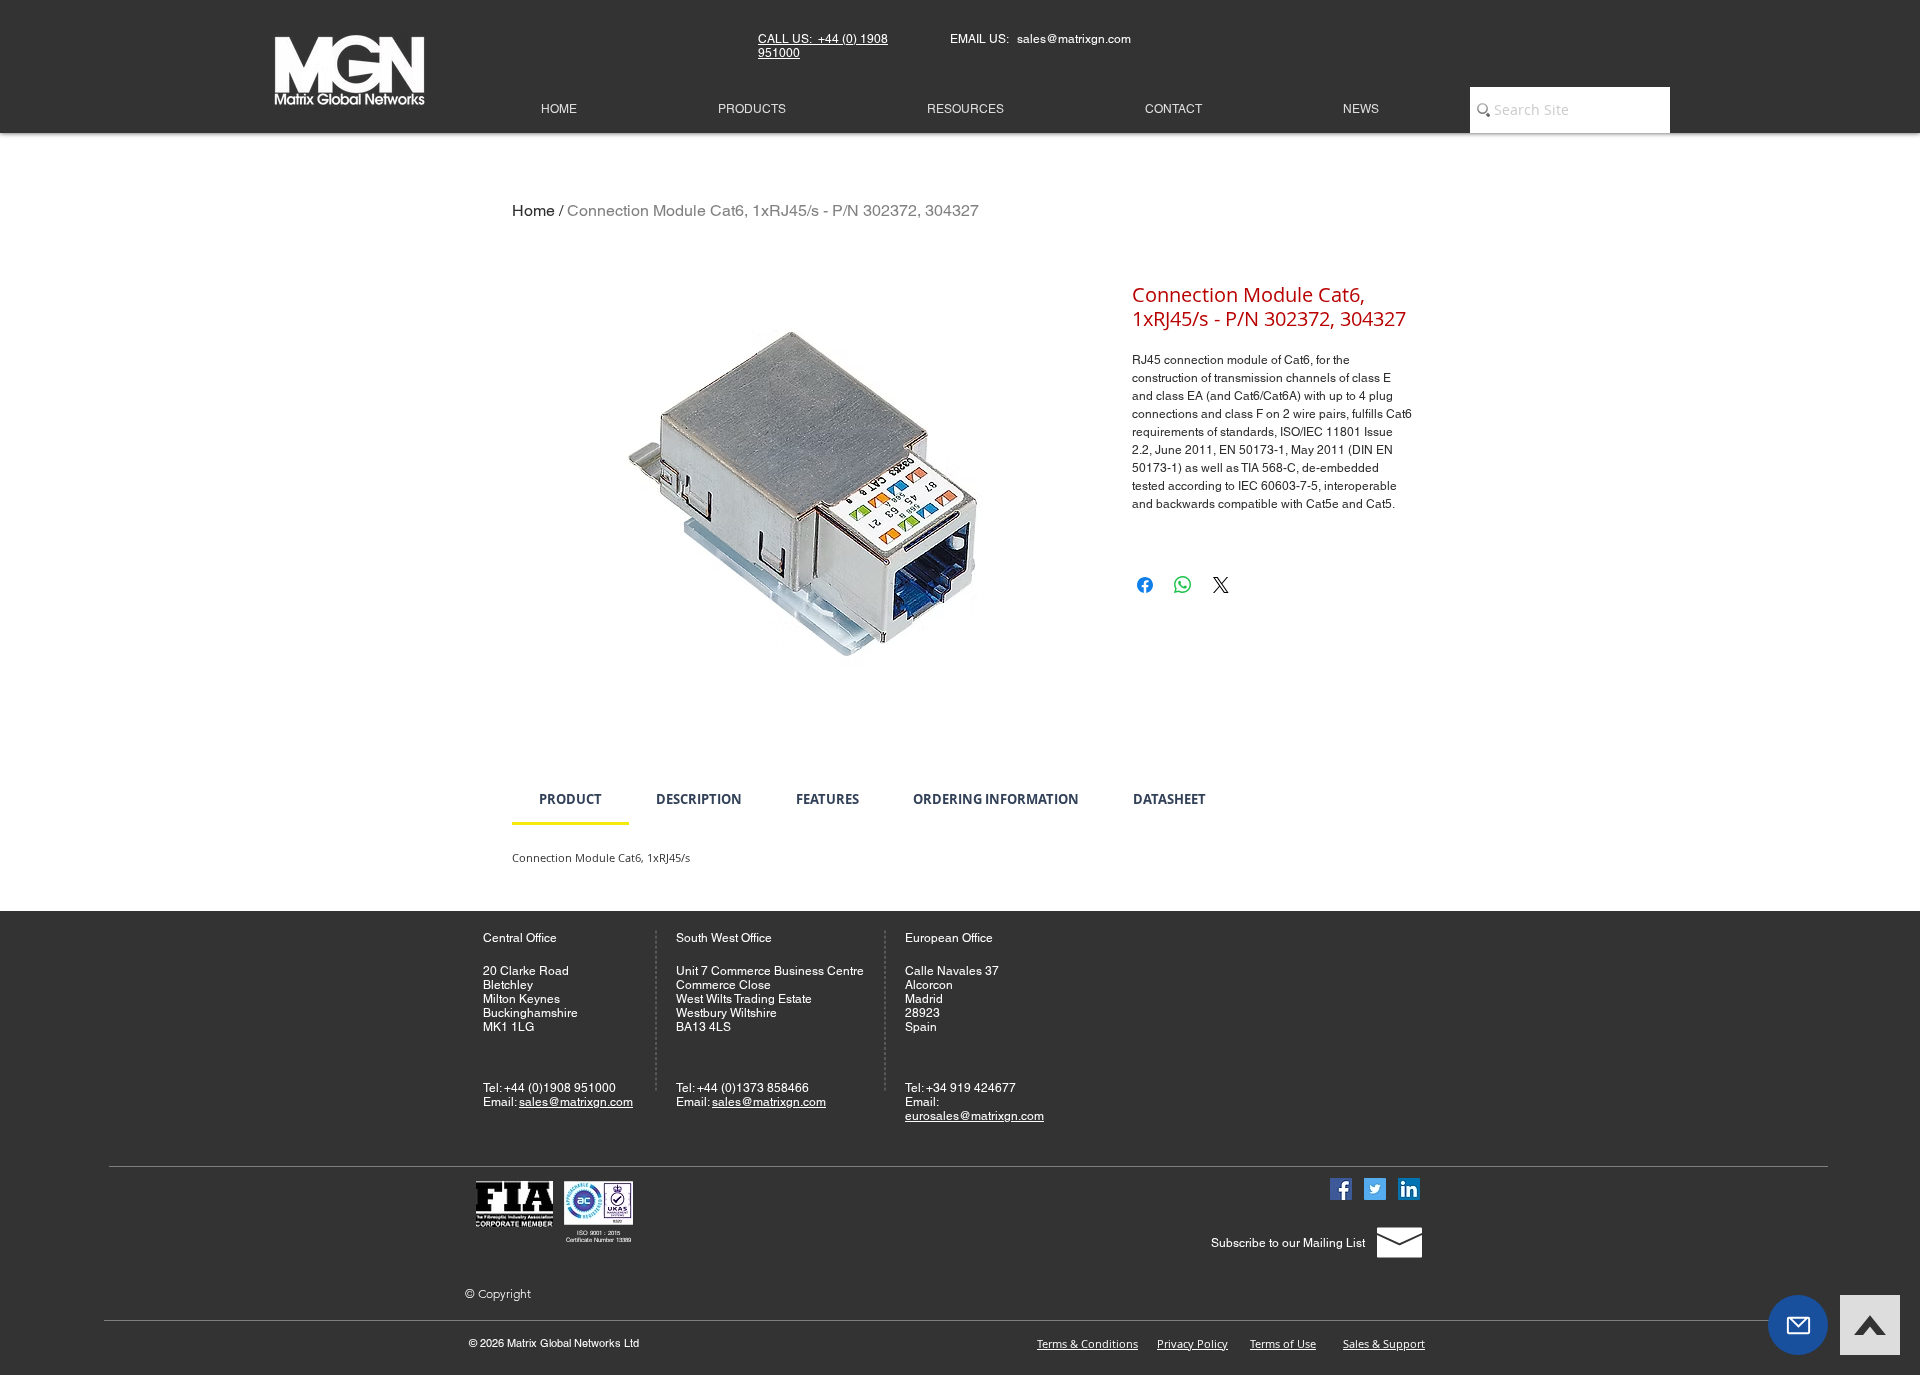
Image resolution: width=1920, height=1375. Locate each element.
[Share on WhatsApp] (1183, 585)
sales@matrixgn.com (576, 1102)
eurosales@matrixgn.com (974, 1116)
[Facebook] (1341, 1189)
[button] (1798, 1325)
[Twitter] (1375, 1189)
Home (533, 210)
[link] (570, 799)
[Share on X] (1221, 585)
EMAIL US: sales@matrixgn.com (1040, 39)
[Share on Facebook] (1145, 585)
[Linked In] (1409, 1189)
